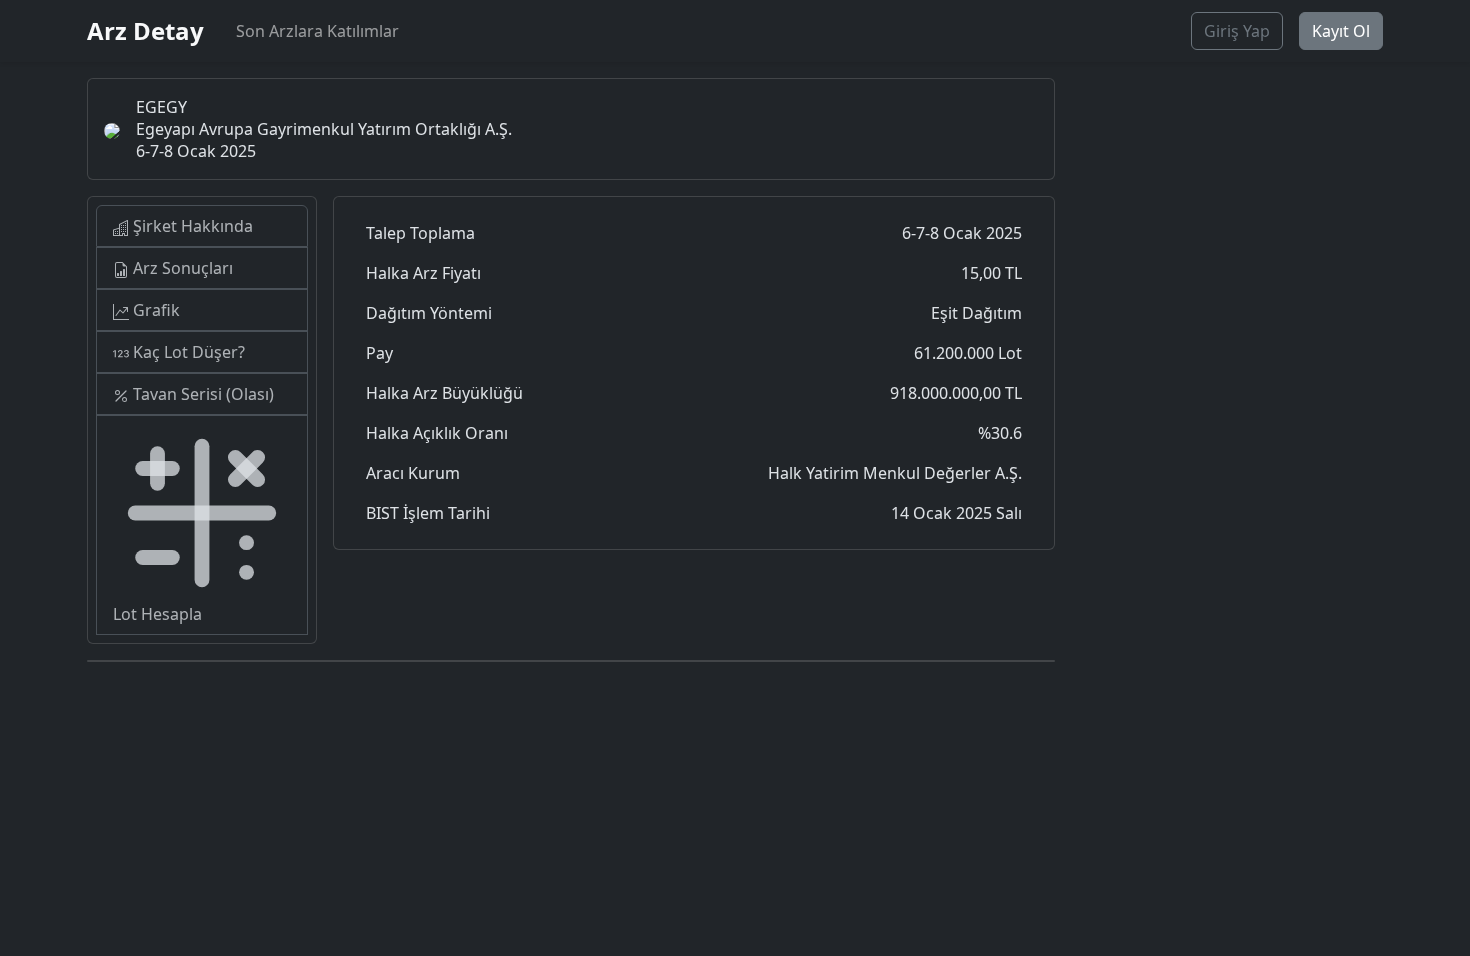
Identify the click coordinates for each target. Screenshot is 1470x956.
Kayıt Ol (1341, 31)
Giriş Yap (1237, 31)
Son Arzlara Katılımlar (317, 31)
